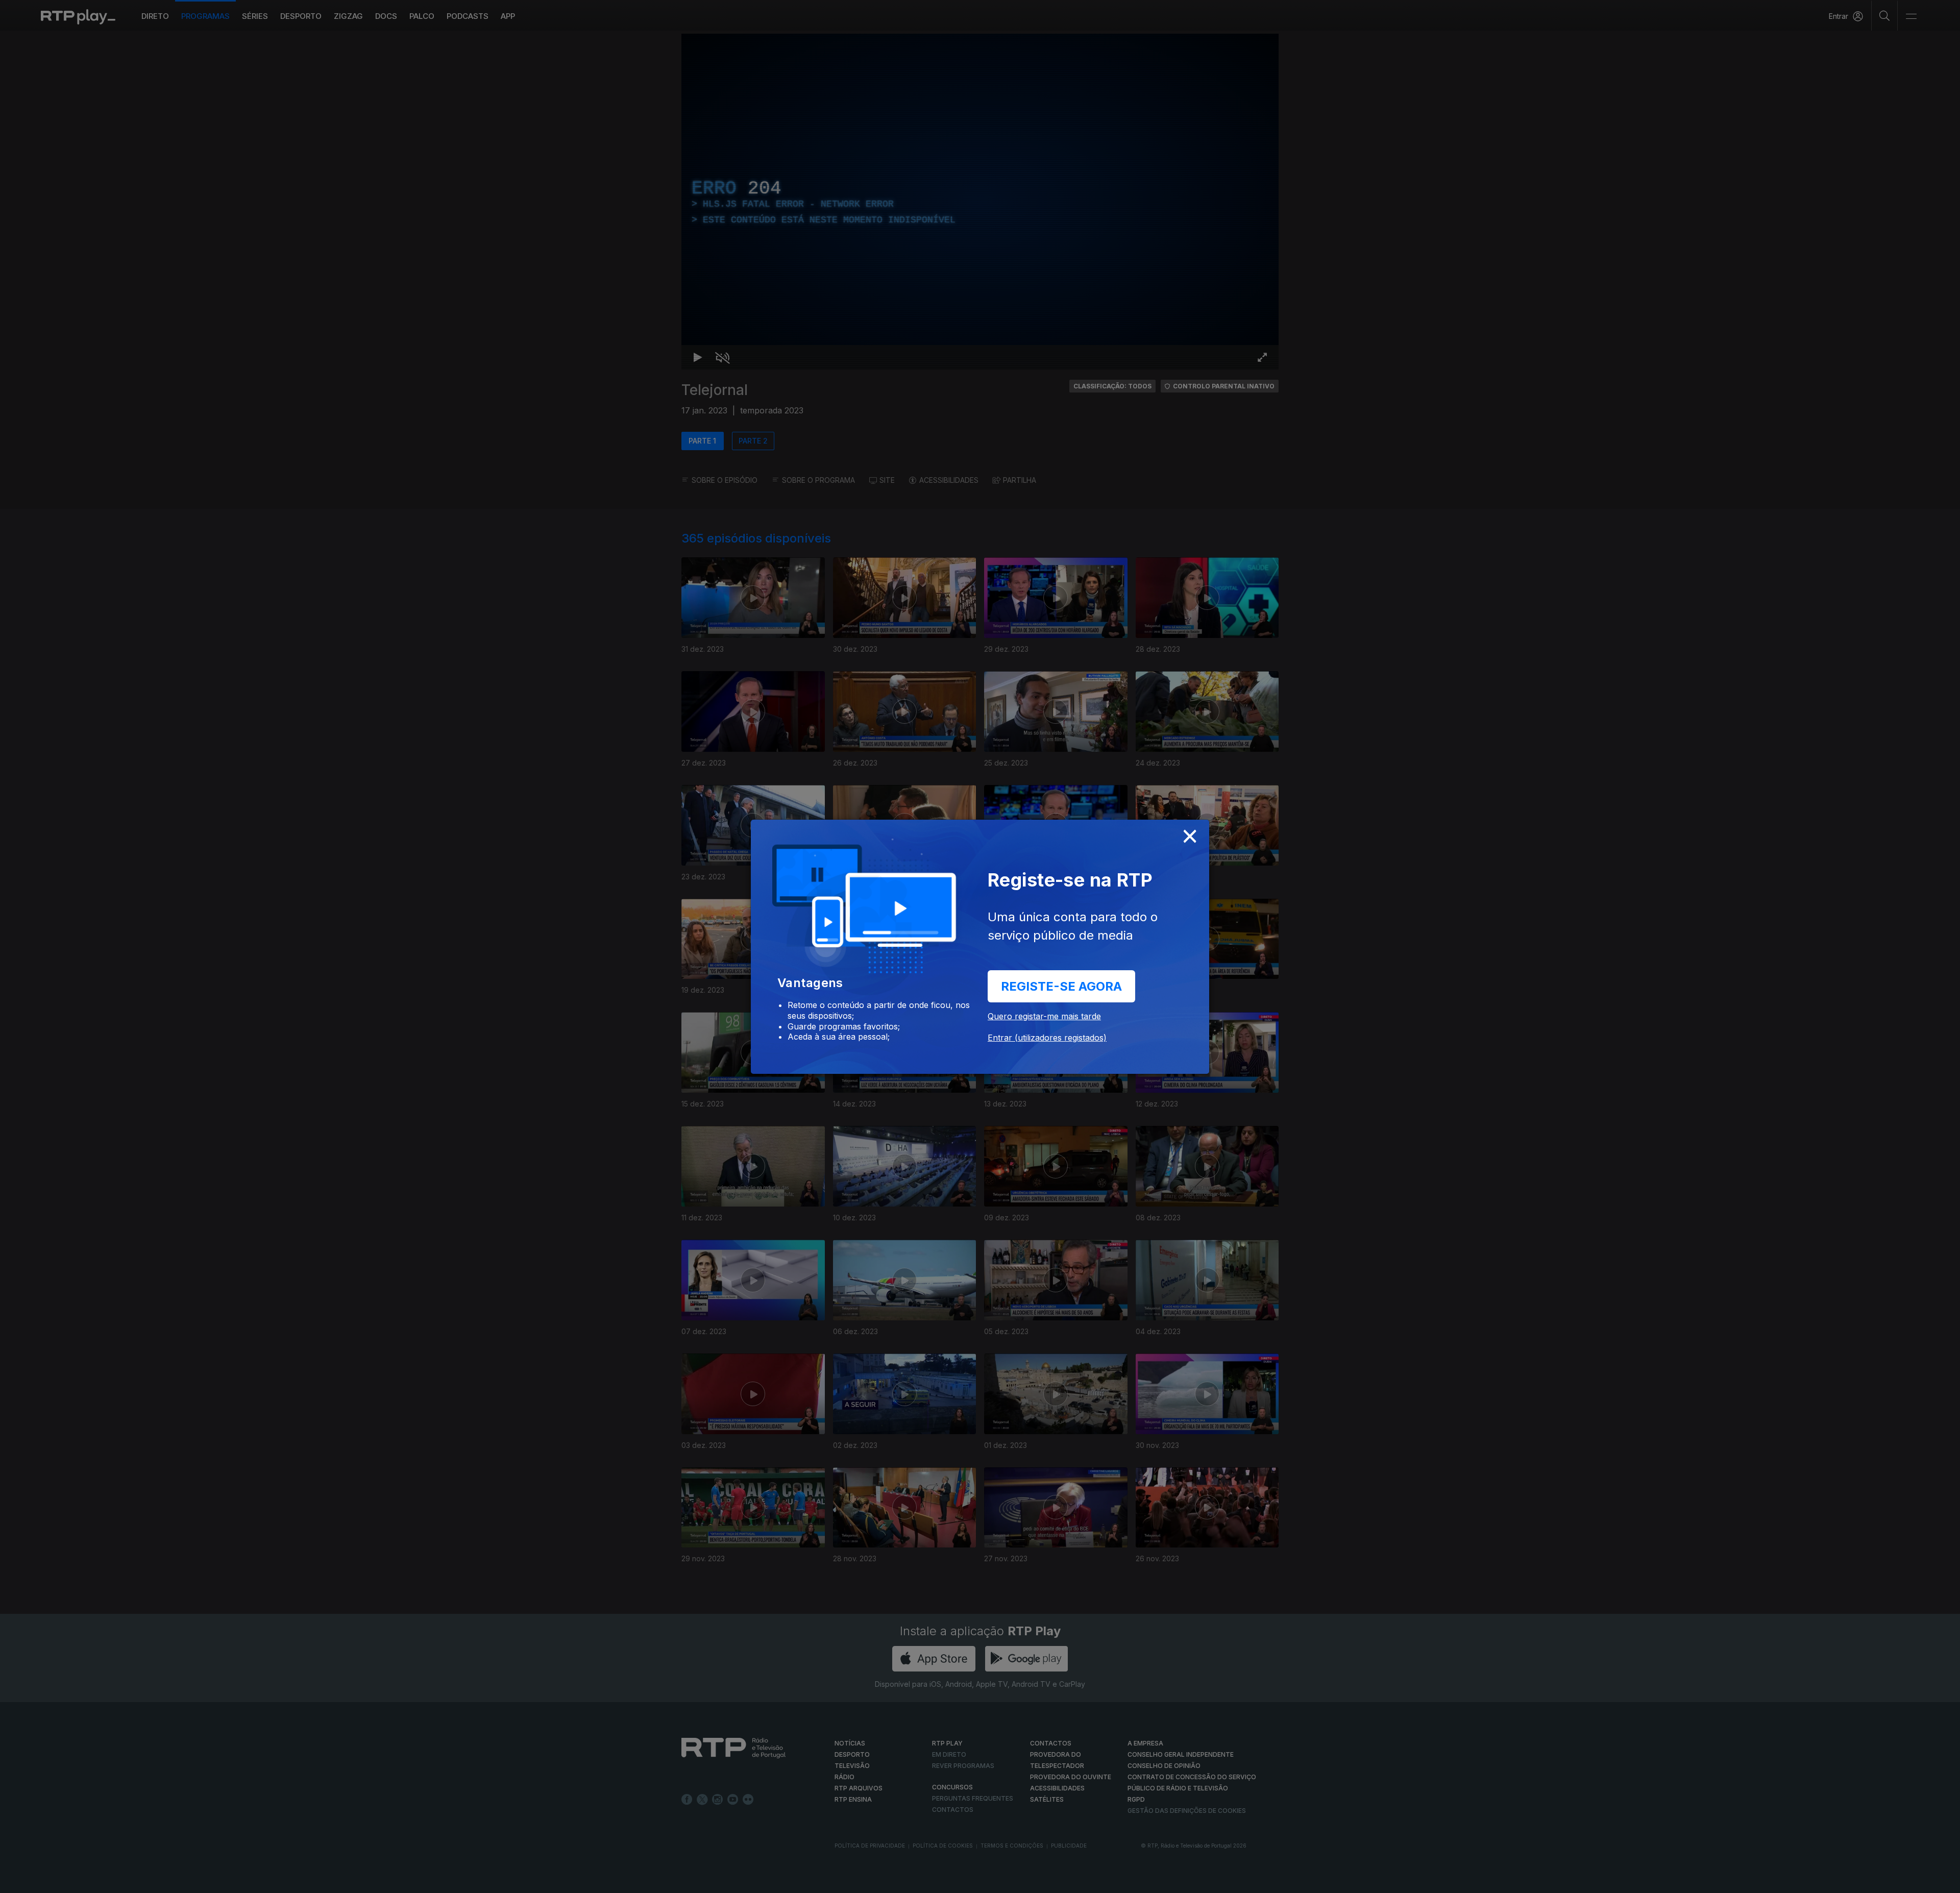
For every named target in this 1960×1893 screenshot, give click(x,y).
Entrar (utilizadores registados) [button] (1047, 1038)
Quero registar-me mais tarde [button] (1044, 1016)
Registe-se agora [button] (1061, 986)
